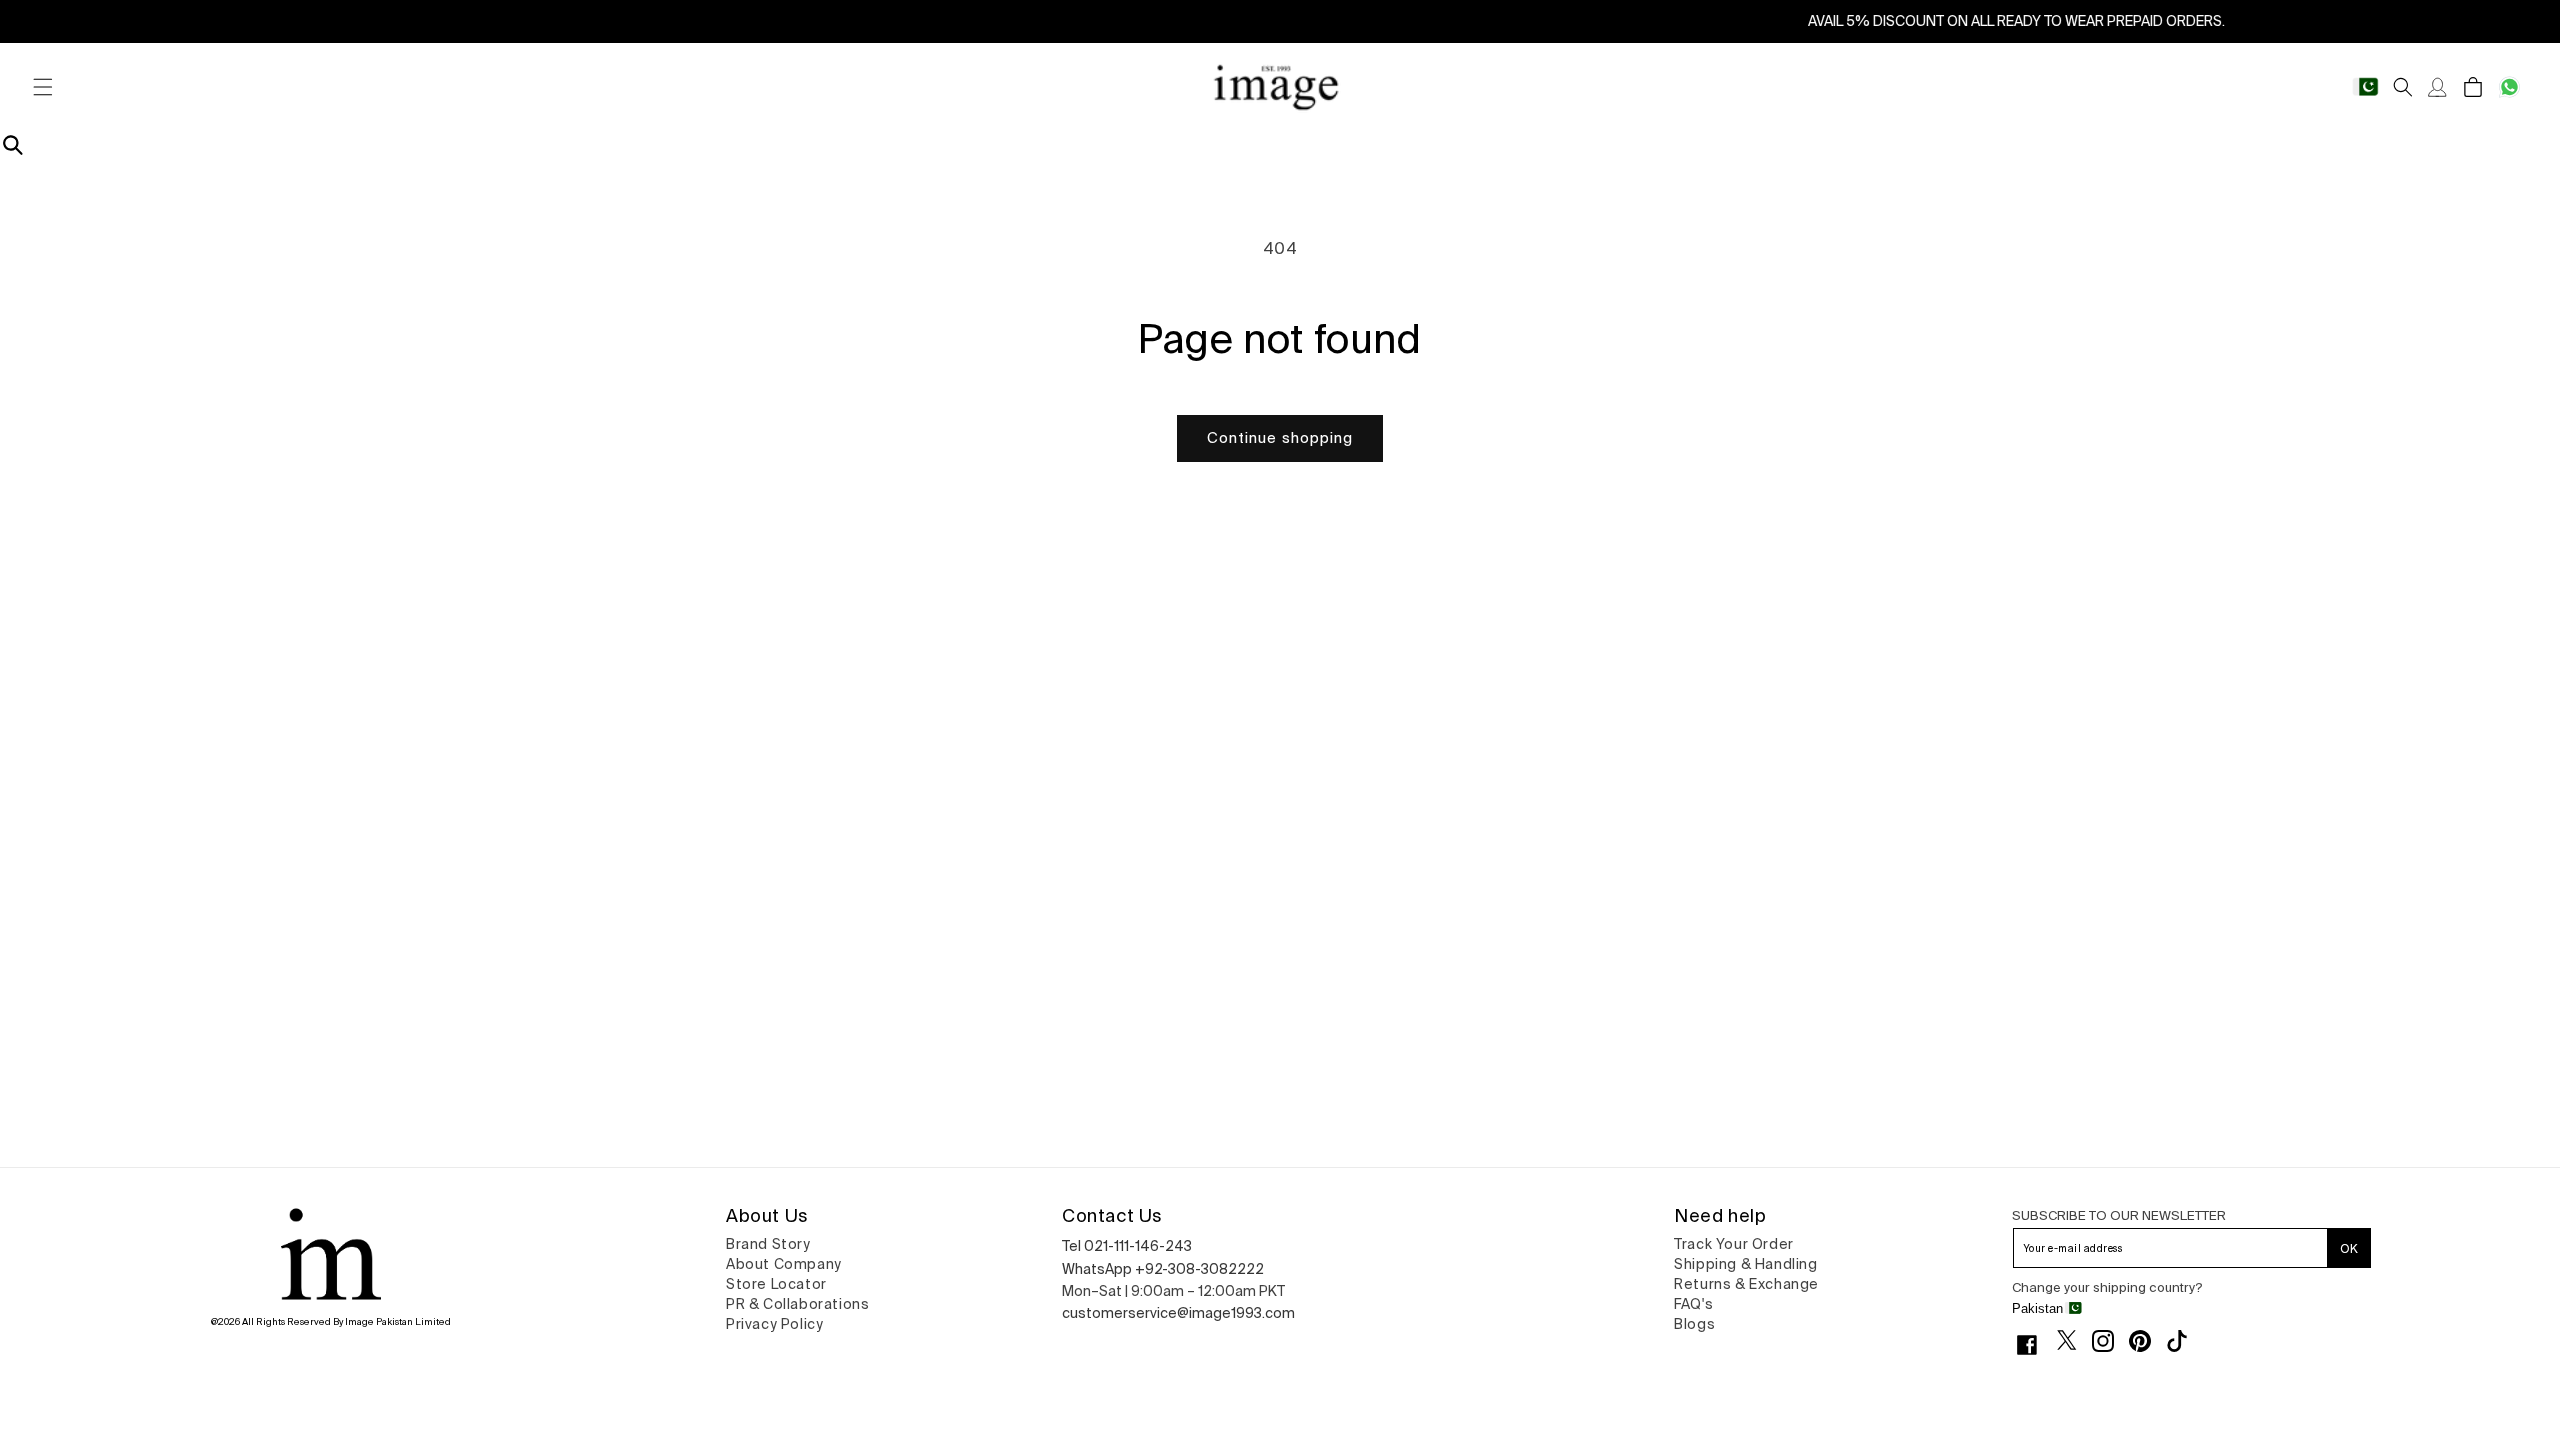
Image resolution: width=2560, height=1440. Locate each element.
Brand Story (768, 1244)
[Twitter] (2074, 1340)
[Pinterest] (2147, 1341)
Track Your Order (1734, 1244)
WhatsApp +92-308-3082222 (1163, 1269)
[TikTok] (2184, 1341)
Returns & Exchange (1746, 1284)
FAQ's (1693, 1304)
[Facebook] (2034, 1345)
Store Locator (776, 1284)
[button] (42, 87)
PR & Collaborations (797, 1304)
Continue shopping (1280, 437)
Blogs (1694, 1324)
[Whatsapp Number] (2509, 87)
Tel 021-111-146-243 (1127, 1246)
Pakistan (2037, 1308)
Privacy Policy (774, 1324)
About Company (784, 1264)
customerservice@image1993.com (1178, 1313)
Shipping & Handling (1745, 1264)
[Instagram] (2110, 1341)
